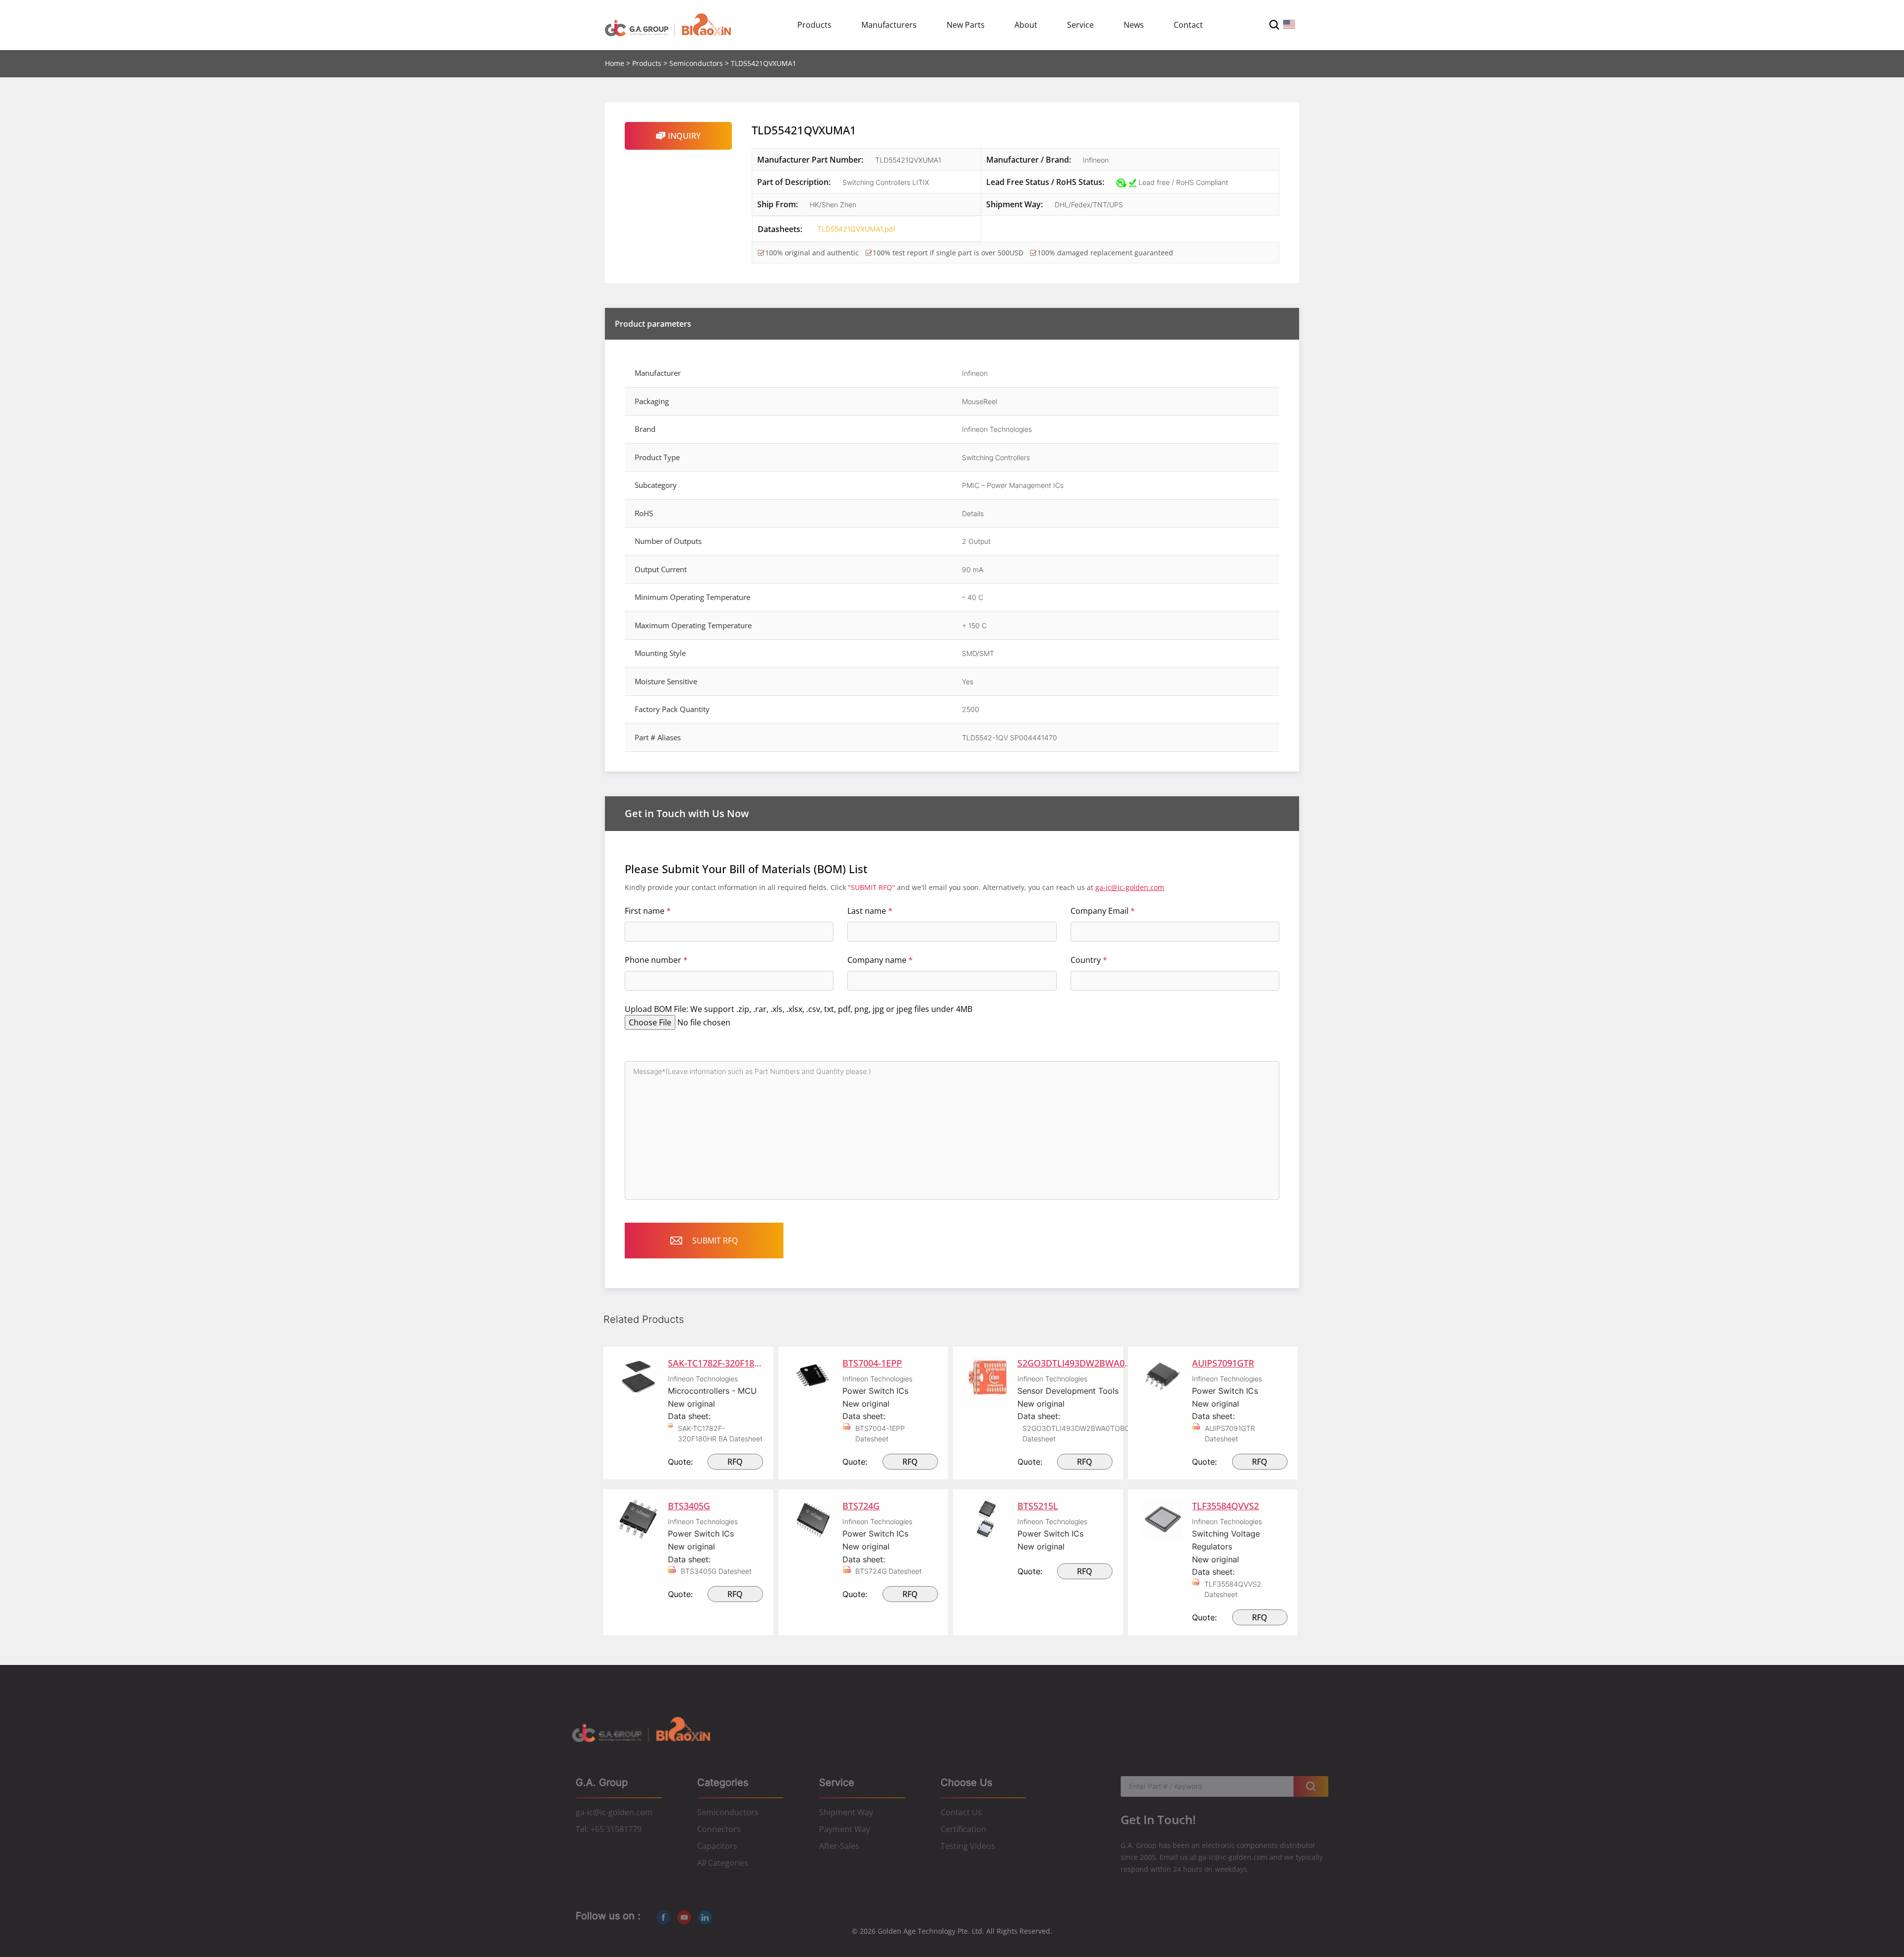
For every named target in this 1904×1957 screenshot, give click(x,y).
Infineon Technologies (703, 1379)
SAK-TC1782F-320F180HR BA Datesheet (720, 1433)
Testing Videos (968, 1846)
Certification (963, 1829)
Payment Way (845, 1829)
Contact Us (961, 1812)
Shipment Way (846, 1812)
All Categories (723, 1863)
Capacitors (717, 1846)
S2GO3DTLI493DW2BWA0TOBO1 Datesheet (1078, 1433)
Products (814, 25)
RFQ (735, 1462)
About (1026, 25)
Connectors (719, 1829)
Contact (1188, 25)
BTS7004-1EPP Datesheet (880, 1433)
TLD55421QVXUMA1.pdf (847, 229)
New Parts (966, 25)
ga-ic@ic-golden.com (1130, 887)
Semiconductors (696, 63)
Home (615, 63)
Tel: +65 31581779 (609, 1829)
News (1134, 25)
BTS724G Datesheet (889, 1571)
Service (1080, 25)
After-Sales (839, 1846)
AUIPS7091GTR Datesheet (1230, 1433)
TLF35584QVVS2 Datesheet (1233, 1589)
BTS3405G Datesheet (716, 1571)
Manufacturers (889, 25)
